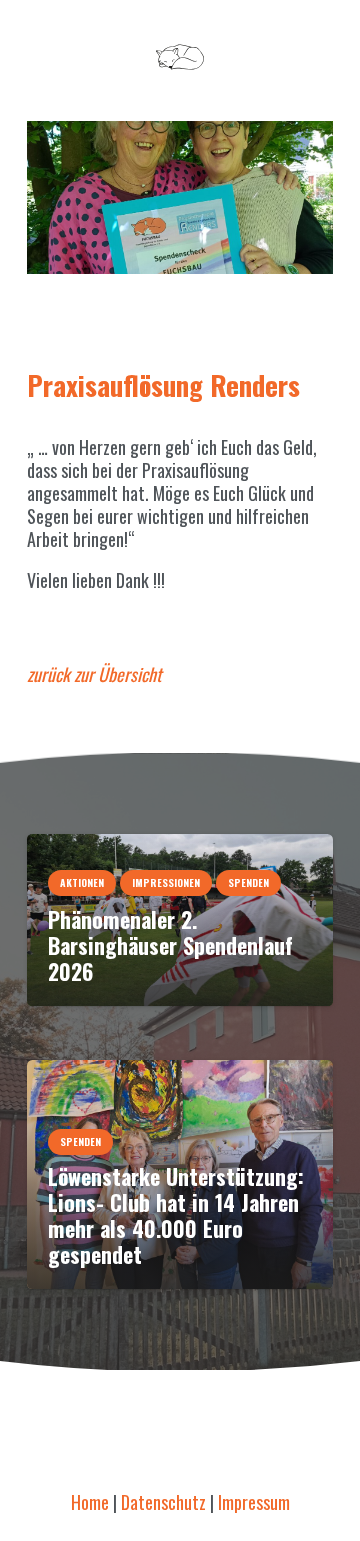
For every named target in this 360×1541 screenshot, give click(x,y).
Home (90, 1502)
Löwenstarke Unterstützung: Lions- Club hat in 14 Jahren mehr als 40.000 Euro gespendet (176, 1215)
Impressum (254, 1502)
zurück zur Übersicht (94, 674)
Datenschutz (163, 1502)
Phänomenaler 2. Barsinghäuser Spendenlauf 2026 (170, 945)
